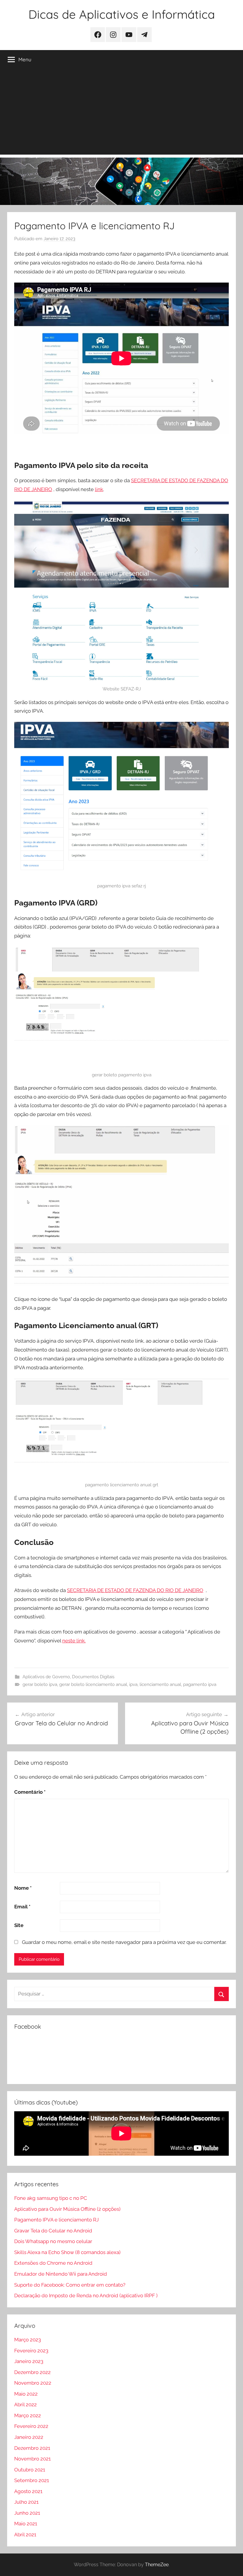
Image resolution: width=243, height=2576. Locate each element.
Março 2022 (28, 2415)
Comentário (30, 1792)
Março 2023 (28, 2340)
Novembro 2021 (32, 2459)
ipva (133, 1684)
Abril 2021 (25, 2535)
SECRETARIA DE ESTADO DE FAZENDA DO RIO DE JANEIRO (135, 1590)
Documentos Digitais (93, 1677)
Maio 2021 (26, 2524)
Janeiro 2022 (29, 2437)
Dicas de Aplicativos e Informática (122, 14)
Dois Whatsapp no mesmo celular (53, 2241)
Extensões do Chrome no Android (53, 2263)
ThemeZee (157, 2565)
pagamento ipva (200, 1684)
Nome (23, 1888)
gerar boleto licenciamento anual (93, 1684)
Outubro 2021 (30, 2470)
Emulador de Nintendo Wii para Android (61, 2274)
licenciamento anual (160, 1684)
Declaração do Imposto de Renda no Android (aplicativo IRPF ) (86, 2296)
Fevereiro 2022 (31, 2426)
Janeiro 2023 (29, 2361)
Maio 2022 (26, 2394)
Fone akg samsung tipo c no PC (51, 2198)
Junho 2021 (27, 2513)
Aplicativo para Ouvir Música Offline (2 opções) (67, 2209)
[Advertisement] (121, 113)
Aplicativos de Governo (46, 1677)
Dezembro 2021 (32, 2448)
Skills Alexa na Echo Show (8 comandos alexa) (67, 2252)
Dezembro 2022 (32, 2372)
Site (19, 1925)
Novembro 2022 (33, 2383)
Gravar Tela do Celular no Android (53, 2231)
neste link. (74, 1641)
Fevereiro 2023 (31, 2351)
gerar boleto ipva (40, 1684)
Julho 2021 (26, 2502)
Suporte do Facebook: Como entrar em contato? (70, 2285)
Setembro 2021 (32, 2480)
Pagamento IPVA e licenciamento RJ (56, 2220)
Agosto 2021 (28, 2491)
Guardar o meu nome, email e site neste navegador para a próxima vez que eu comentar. (124, 1942)
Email (22, 1907)
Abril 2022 (25, 2405)
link (99, 489)
